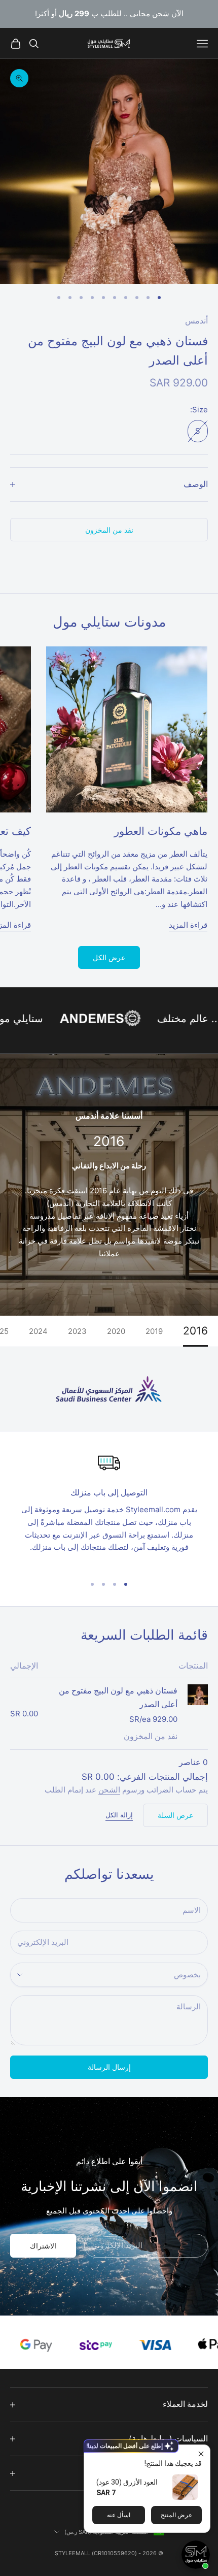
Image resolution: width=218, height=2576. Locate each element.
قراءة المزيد (188, 925)
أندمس (196, 321)
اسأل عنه (119, 2515)
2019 (154, 1331)
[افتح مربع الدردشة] (196, 2555)
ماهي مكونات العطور (161, 831)
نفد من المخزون (109, 530)
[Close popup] (201, 2454)
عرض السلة (175, 1815)
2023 (77, 1331)
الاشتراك (43, 2246)
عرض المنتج (176, 2515)
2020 (116, 1331)
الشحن (109, 1790)
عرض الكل (109, 957)
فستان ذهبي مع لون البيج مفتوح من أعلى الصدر (118, 1698)
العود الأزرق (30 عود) (127, 2482)
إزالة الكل (119, 1815)
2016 (195, 1331)
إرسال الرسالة (109, 2067)
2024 (38, 1331)
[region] (109, 1509)
